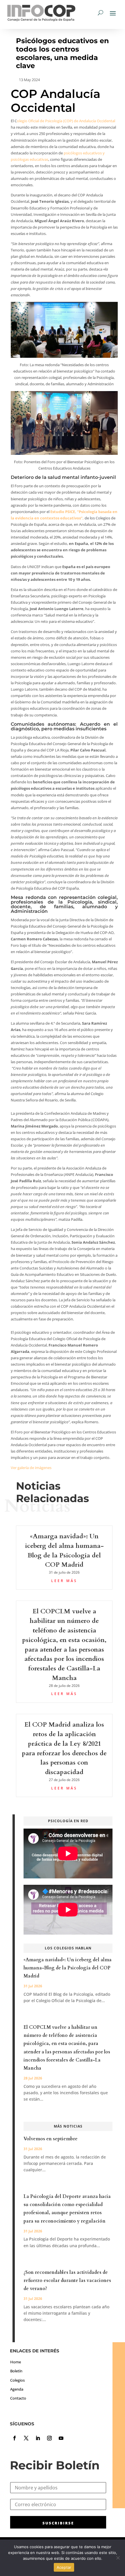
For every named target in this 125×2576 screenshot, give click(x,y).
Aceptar (64, 2567)
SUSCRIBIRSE (58, 2523)
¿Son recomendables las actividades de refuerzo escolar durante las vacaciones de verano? (67, 2281)
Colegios (17, 2380)
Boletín (16, 2371)
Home (16, 2362)
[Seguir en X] (26, 2438)
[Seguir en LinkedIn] (38, 2438)
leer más (64, 1581)
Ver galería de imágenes (31, 1468)
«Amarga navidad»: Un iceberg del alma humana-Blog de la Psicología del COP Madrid (68, 1968)
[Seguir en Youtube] (61, 2438)
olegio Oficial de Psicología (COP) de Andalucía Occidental (66, 121)
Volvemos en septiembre (51, 2139)
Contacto (18, 2398)
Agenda (17, 2389)
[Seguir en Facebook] (15, 2438)
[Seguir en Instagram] (49, 2438)
